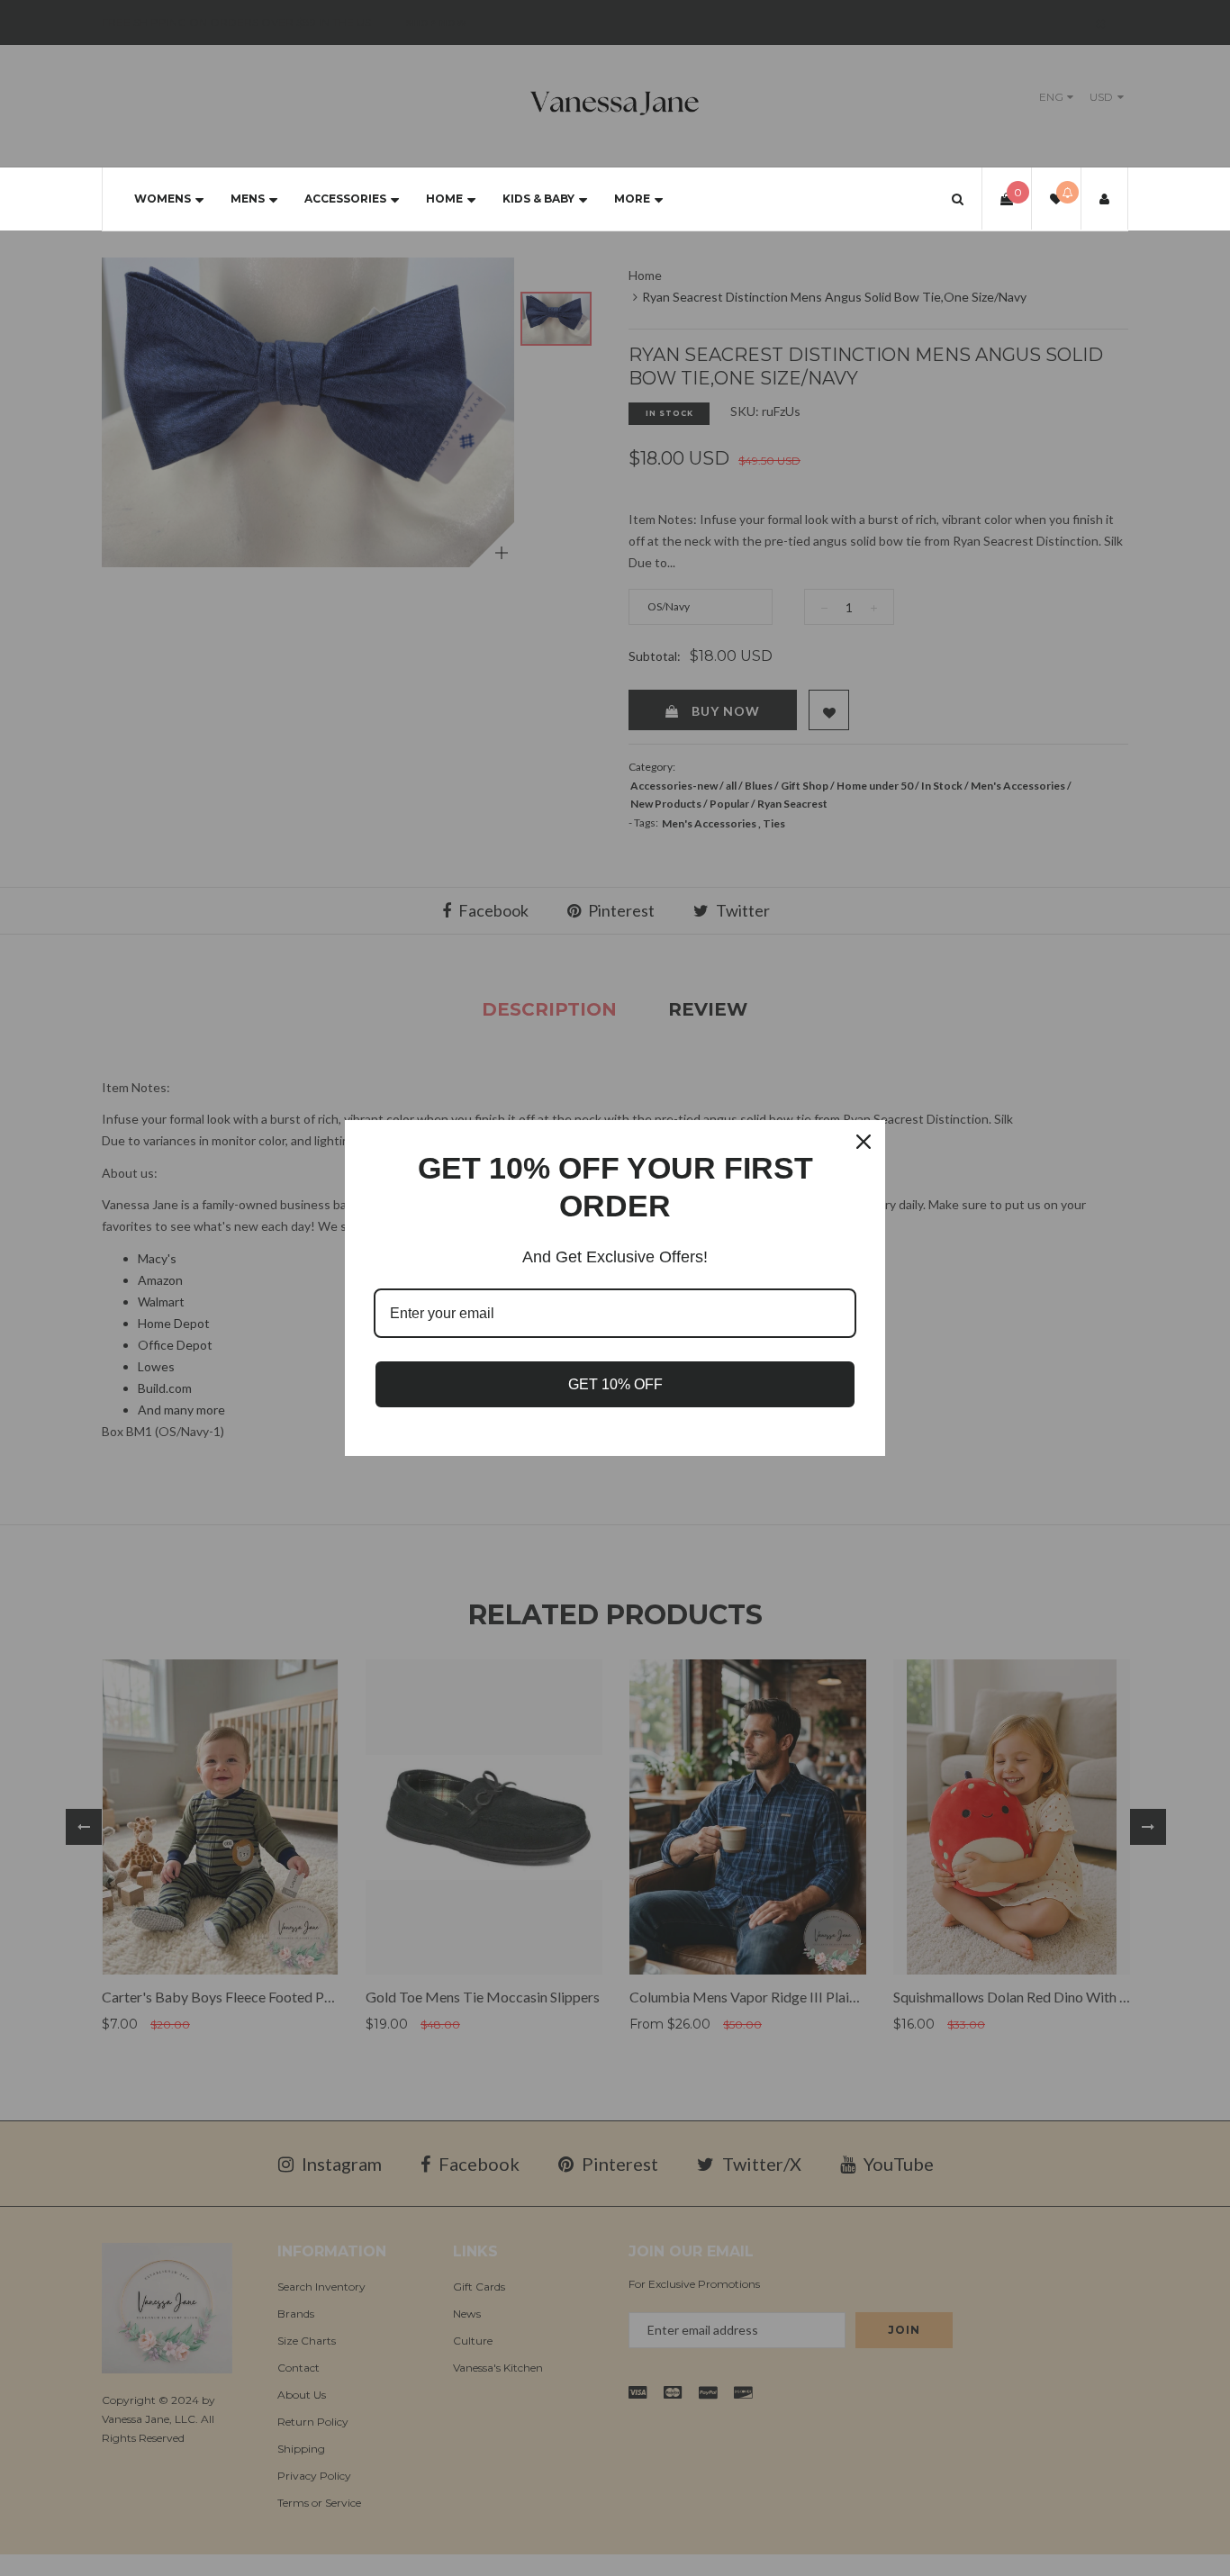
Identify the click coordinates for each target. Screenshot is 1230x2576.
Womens (163, 199)
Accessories (345, 199)
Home (444, 199)
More (632, 199)
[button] (958, 199)
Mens (248, 199)
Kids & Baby (538, 199)
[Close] (864, 1142)
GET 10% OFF (615, 1384)
